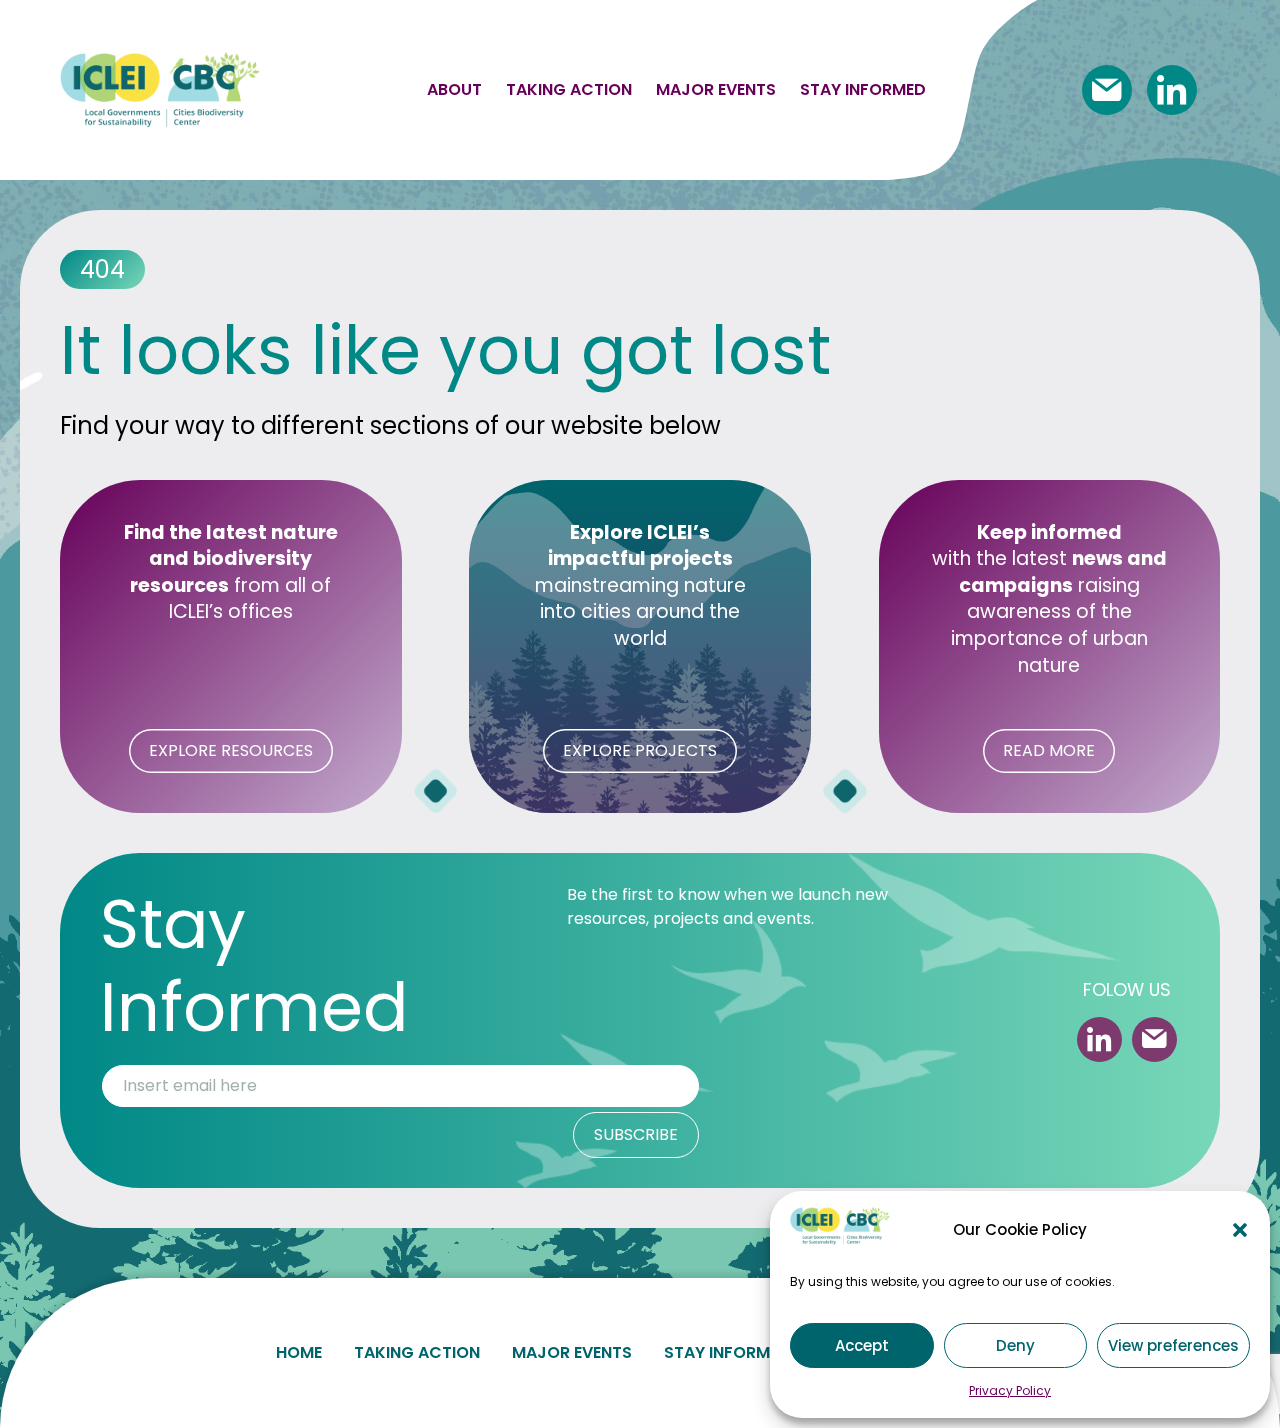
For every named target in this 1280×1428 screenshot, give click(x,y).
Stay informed (863, 89)
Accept (862, 1345)
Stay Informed (727, 1352)
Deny (1015, 1345)
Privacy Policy (1010, 1390)
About (454, 89)
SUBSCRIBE (636, 1134)
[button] (1240, 1230)
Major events (716, 89)
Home (299, 1352)
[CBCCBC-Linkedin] (1172, 90)
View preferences (1173, 1345)
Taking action (569, 89)
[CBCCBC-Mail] (1107, 90)
